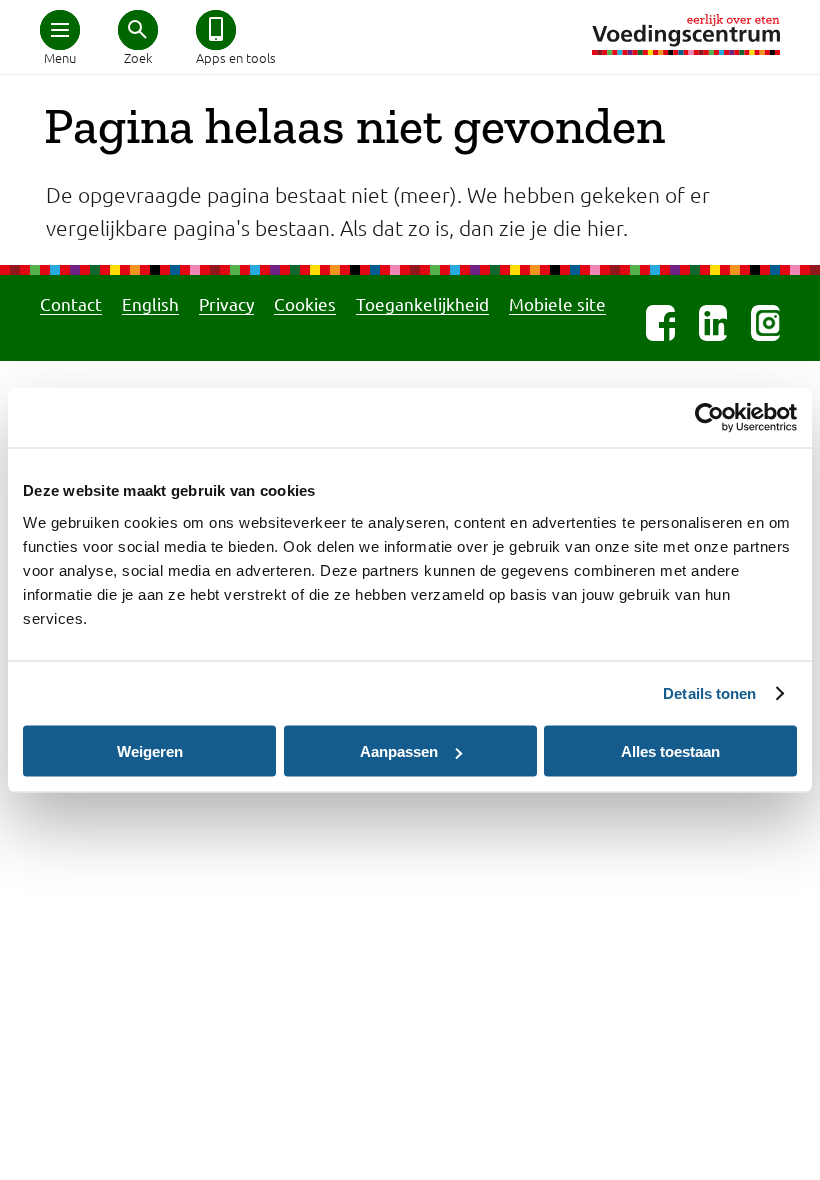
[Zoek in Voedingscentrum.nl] (138, 30)
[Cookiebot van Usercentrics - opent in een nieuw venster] (709, 418)
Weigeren (150, 751)
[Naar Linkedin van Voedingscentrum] (713, 323)
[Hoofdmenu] (60, 30)
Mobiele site (557, 303)
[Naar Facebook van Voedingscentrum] (660, 323)
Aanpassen (399, 751)
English (150, 303)
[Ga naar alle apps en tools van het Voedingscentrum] (216, 30)
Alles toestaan (670, 751)
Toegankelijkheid (422, 303)
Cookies (305, 303)
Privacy (226, 303)
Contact (71, 303)
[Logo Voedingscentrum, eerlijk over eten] (686, 34)
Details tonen (709, 693)
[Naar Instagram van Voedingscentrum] (765, 323)
